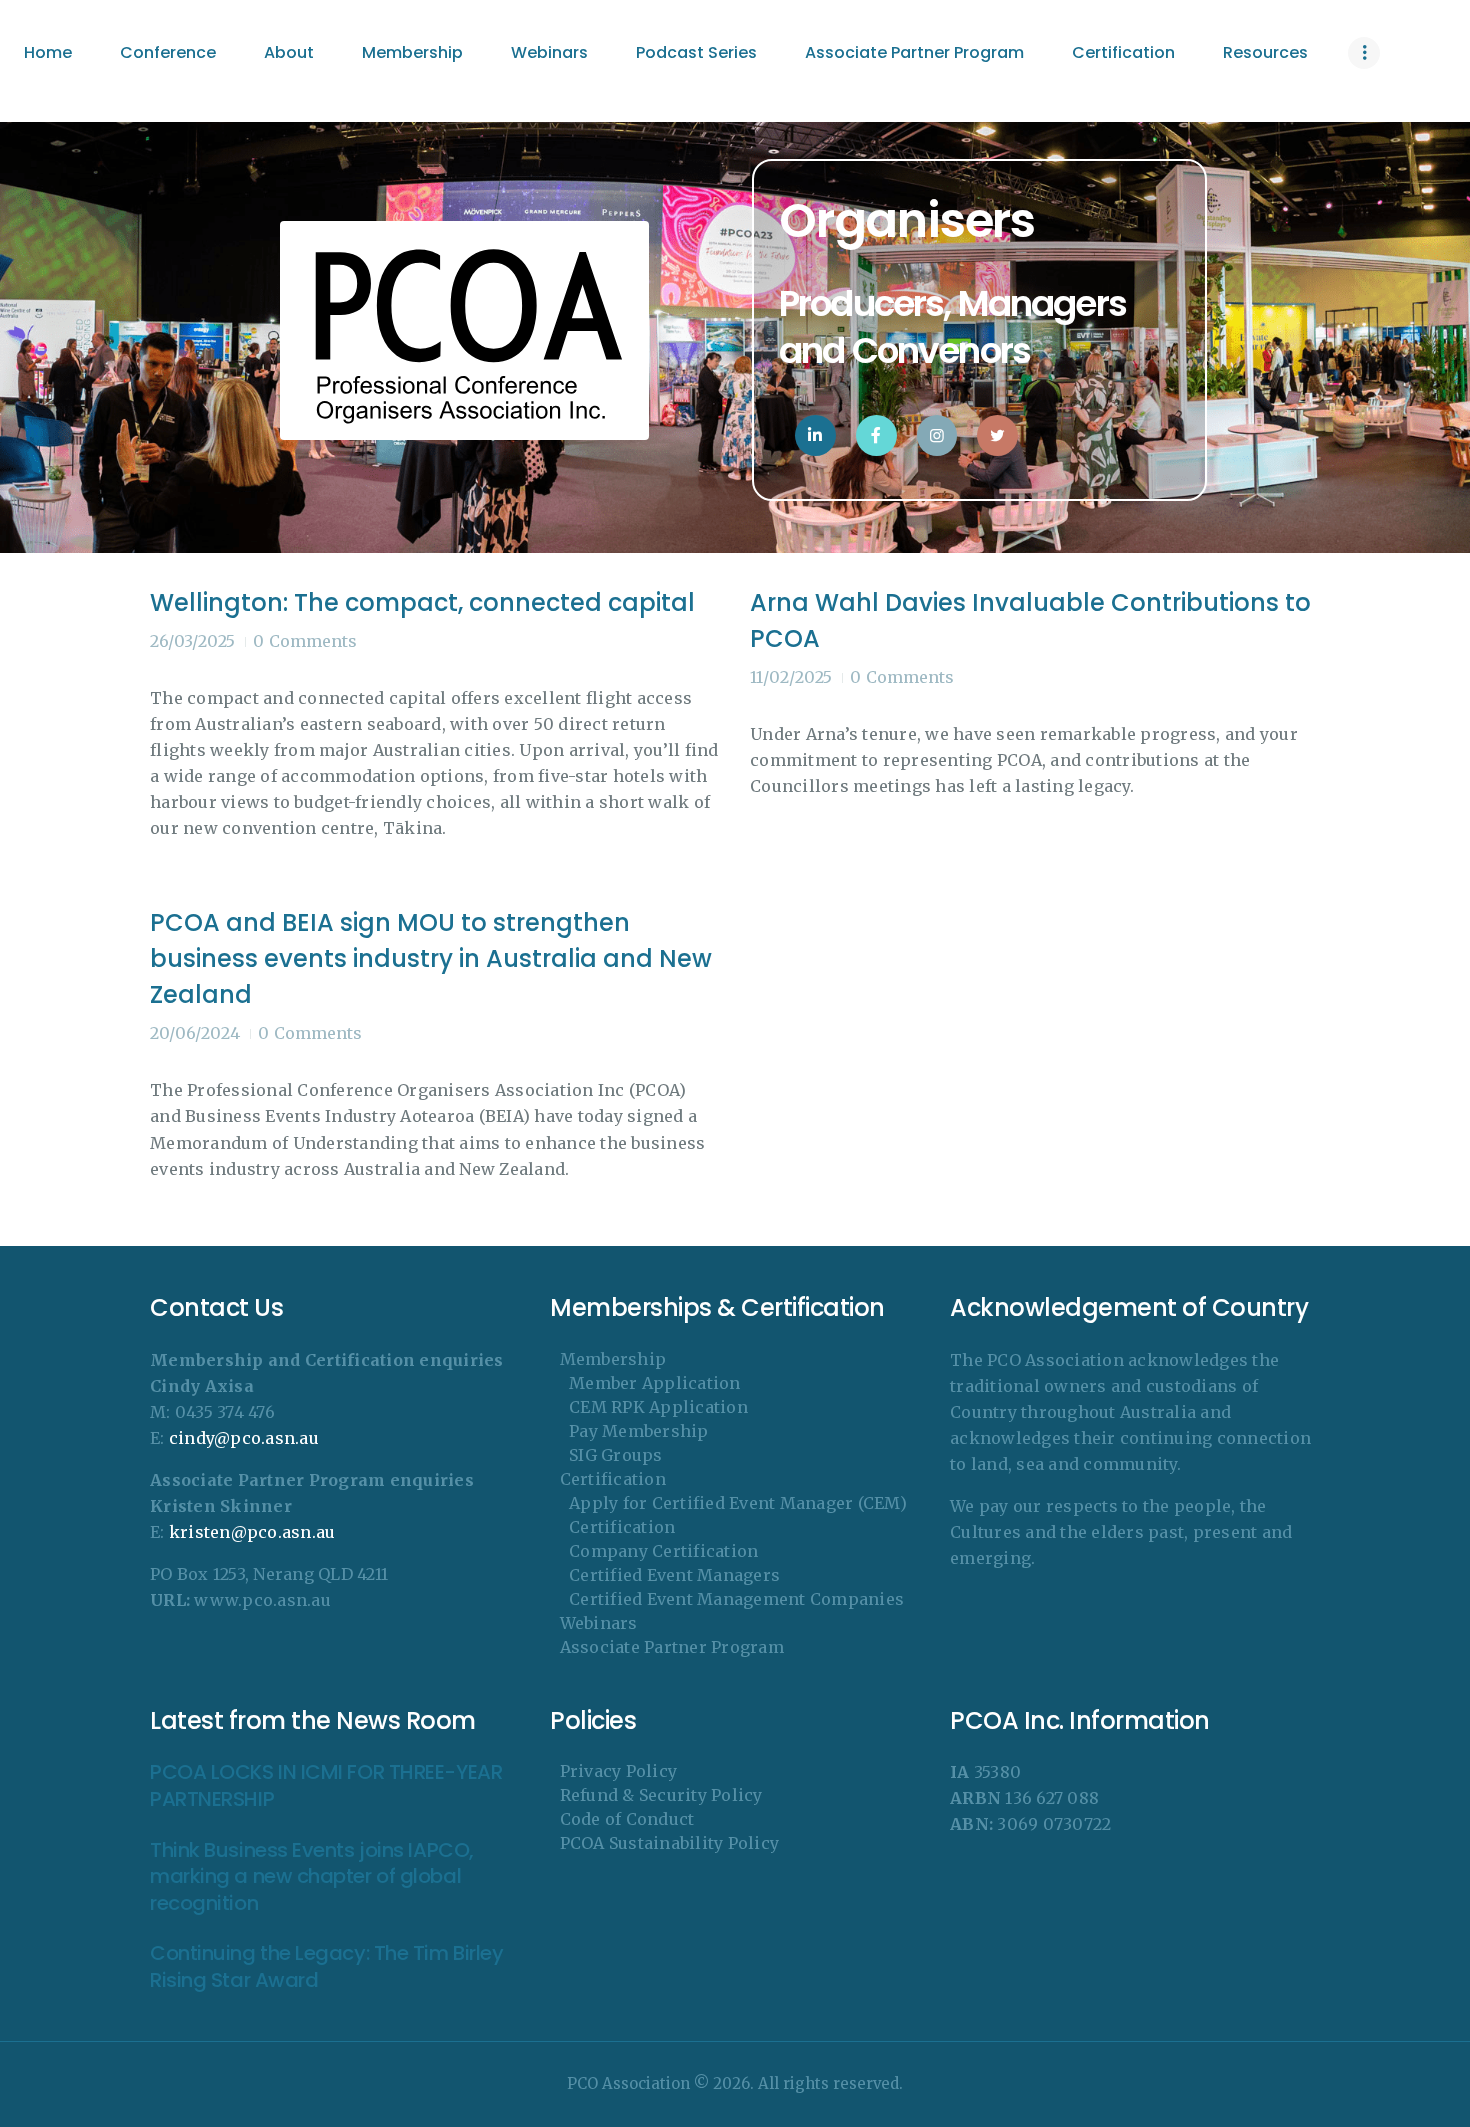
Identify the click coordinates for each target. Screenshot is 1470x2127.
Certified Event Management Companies (736, 1599)
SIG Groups (616, 1455)
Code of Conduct (627, 1819)
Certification (613, 1479)
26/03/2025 (192, 641)
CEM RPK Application (658, 1407)
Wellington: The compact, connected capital (422, 602)
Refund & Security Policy (661, 1795)
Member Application (655, 1383)
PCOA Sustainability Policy (670, 1843)
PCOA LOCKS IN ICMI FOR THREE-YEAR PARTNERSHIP (326, 1785)
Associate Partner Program (672, 1647)
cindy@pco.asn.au (244, 1438)
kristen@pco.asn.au (252, 1532)
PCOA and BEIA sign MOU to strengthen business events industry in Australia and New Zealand (431, 958)
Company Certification (663, 1551)
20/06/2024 (195, 1033)
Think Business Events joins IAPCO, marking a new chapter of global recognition (312, 1877)
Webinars (599, 1623)
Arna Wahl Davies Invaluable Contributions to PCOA (1030, 620)
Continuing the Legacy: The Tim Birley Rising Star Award (326, 1966)
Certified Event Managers (674, 1575)
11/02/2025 (791, 677)
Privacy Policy (619, 1771)
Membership (613, 1359)
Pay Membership (639, 1431)
